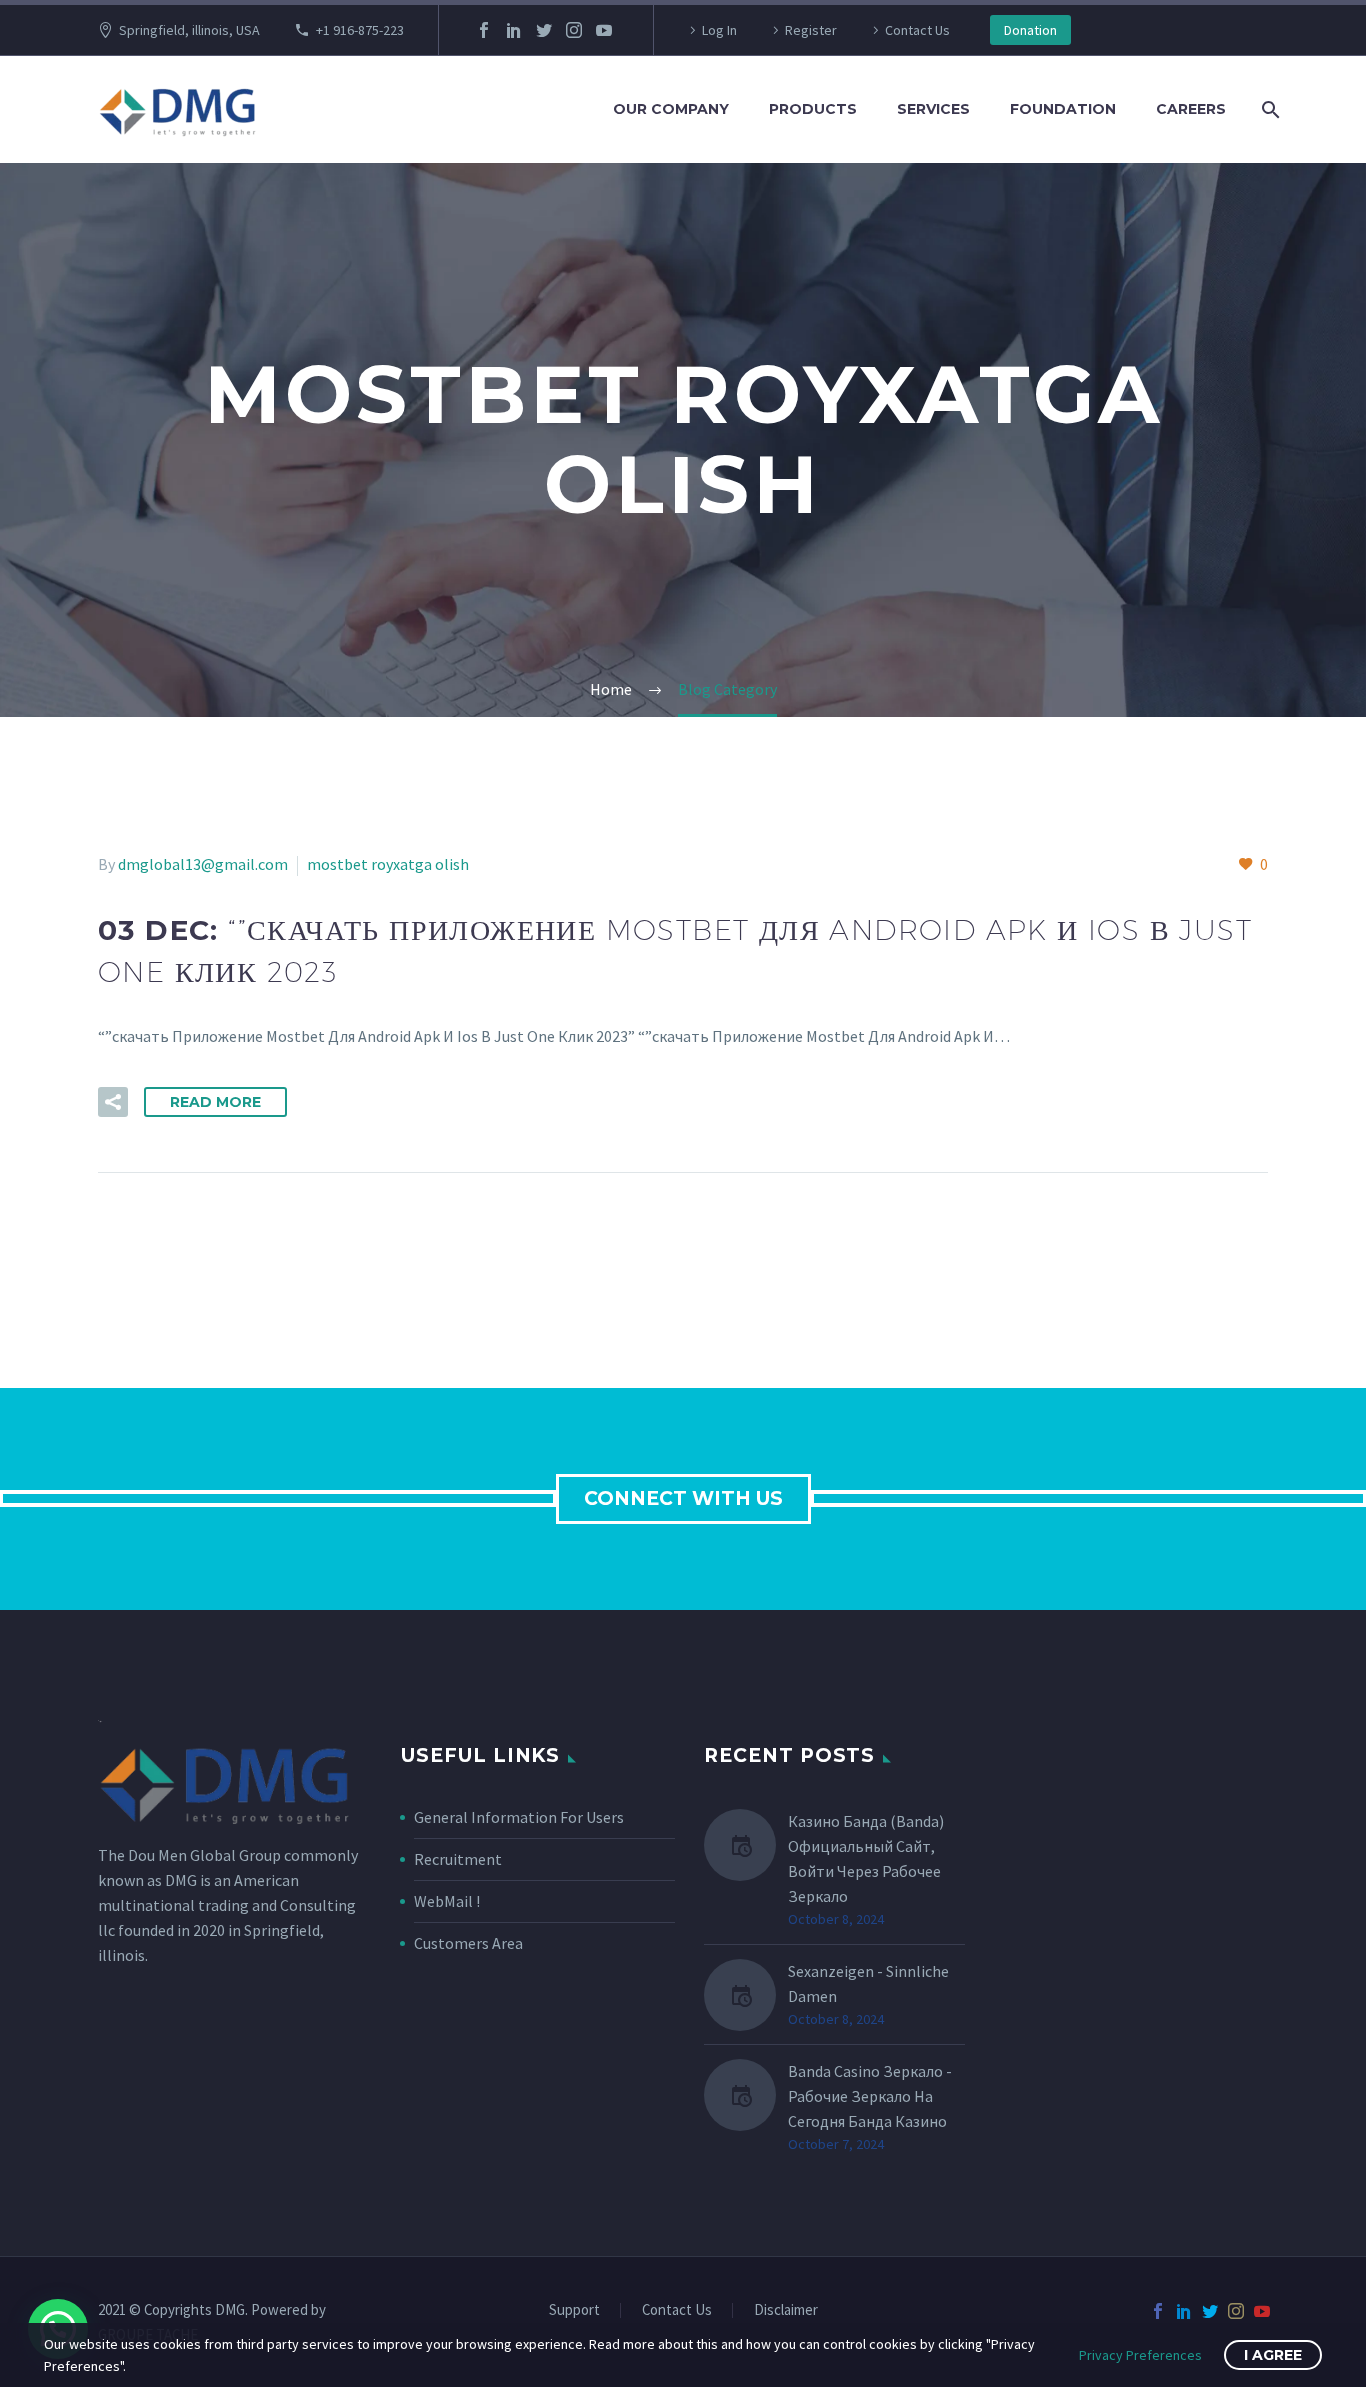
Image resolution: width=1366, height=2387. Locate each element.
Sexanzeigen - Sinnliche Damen (868, 1983)
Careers (1191, 109)
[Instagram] (574, 30)
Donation (1030, 30)
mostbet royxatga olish (388, 864)
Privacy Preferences (1140, 2355)
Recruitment (458, 1859)
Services (933, 109)
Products (813, 109)
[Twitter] (544, 30)
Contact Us (917, 30)
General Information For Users (519, 1817)
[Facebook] (484, 30)
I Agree (1273, 2355)
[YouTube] (604, 30)
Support (574, 2310)
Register (811, 30)
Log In (719, 30)
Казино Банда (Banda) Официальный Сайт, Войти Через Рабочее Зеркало (866, 1858)
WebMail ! (447, 1901)
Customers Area (468, 1943)
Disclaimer (786, 2310)
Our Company (671, 109)
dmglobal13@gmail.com (203, 864)
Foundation (1063, 109)
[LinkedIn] (514, 30)
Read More (215, 1102)
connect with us (683, 1498)
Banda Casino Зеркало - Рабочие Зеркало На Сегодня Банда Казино (870, 2096)
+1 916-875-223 (360, 30)
